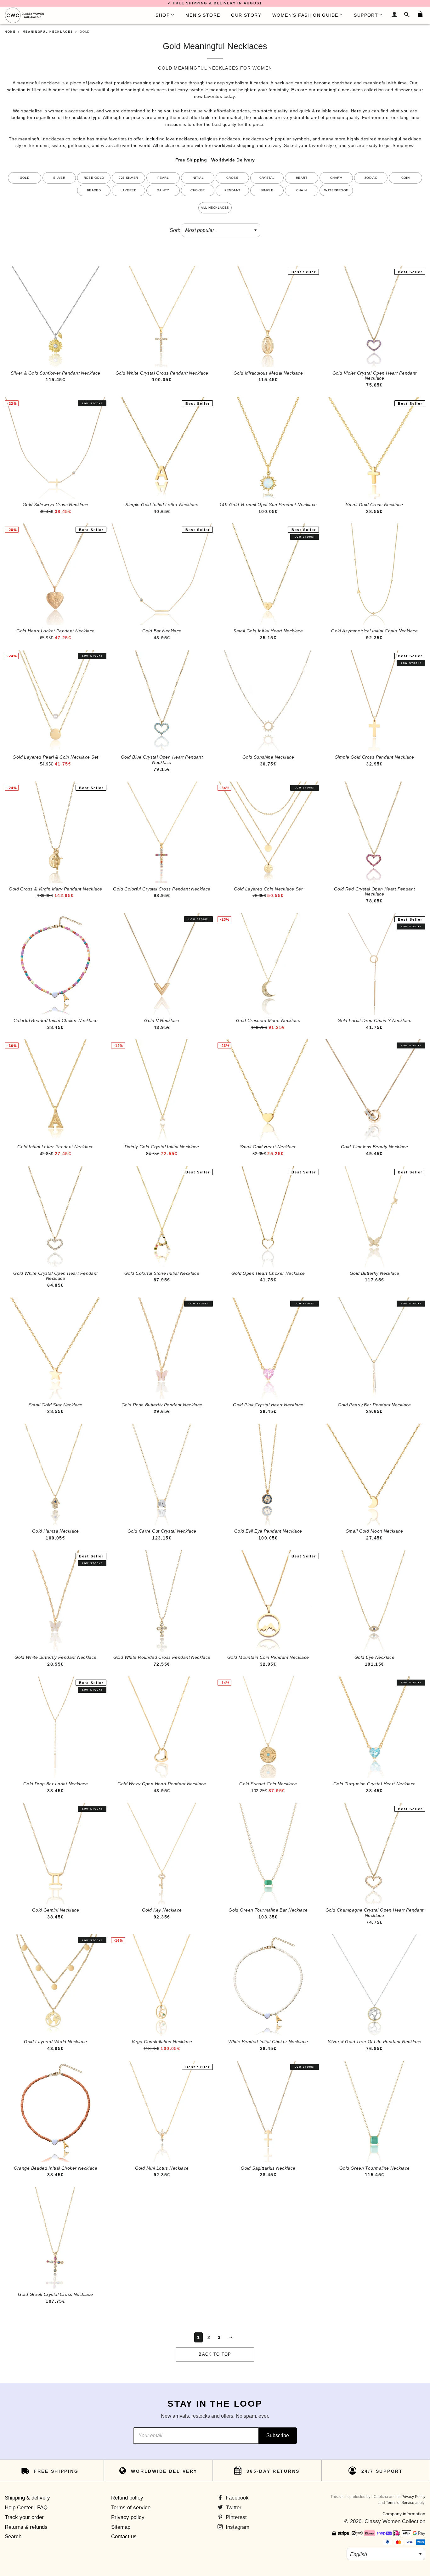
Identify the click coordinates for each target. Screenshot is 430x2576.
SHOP (163, 15)
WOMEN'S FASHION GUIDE (305, 15)
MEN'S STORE (203, 15)
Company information (404, 2514)
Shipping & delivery (27, 2498)
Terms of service (131, 2508)
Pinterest (235, 2517)
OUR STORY (246, 15)
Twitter (233, 2508)
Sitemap (121, 2527)
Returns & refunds (26, 2527)
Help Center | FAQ (26, 2508)
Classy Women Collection (395, 2521)
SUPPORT (366, 15)
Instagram (237, 2527)
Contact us (124, 2536)
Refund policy (127, 2498)
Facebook (236, 2498)
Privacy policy (128, 2517)
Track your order (24, 2517)
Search (13, 2536)
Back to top (215, 2354)
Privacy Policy (413, 2497)
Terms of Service (400, 2503)
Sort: (175, 230)
